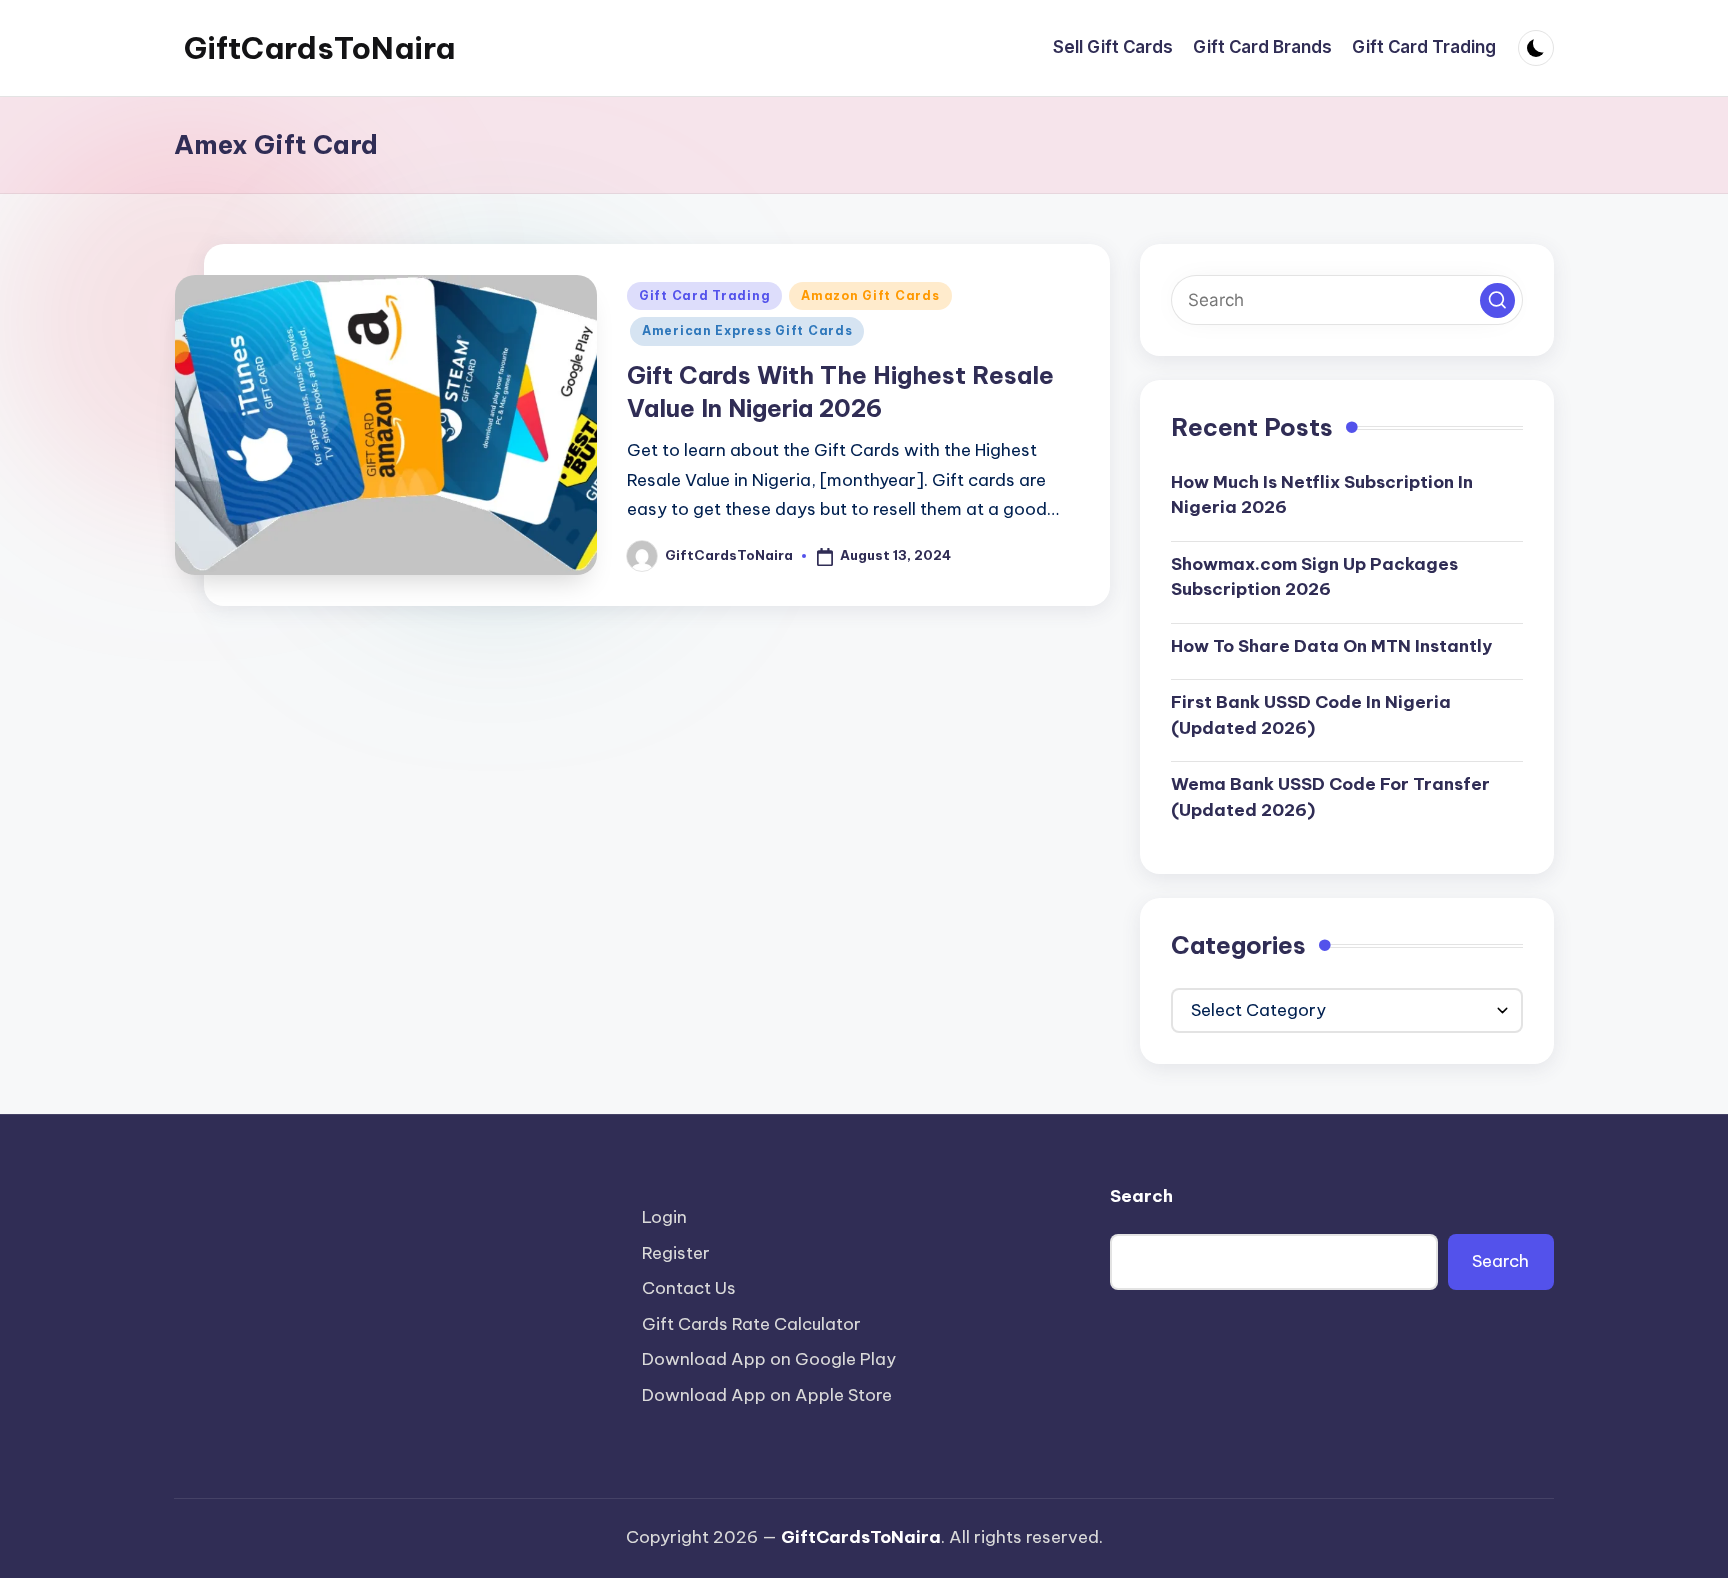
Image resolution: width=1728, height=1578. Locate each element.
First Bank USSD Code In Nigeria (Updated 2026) (1311, 715)
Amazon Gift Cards (870, 295)
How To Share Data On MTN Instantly (1331, 646)
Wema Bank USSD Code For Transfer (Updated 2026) (1330, 797)
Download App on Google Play (769, 1359)
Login (664, 1217)
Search (1141, 1196)
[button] (1497, 300)
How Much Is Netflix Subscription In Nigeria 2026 (1322, 495)
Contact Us (689, 1288)
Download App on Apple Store (767, 1395)
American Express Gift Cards (747, 330)
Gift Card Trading (704, 295)
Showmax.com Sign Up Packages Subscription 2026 (1314, 577)
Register (676, 1253)
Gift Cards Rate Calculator (751, 1324)
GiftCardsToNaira (319, 48)
